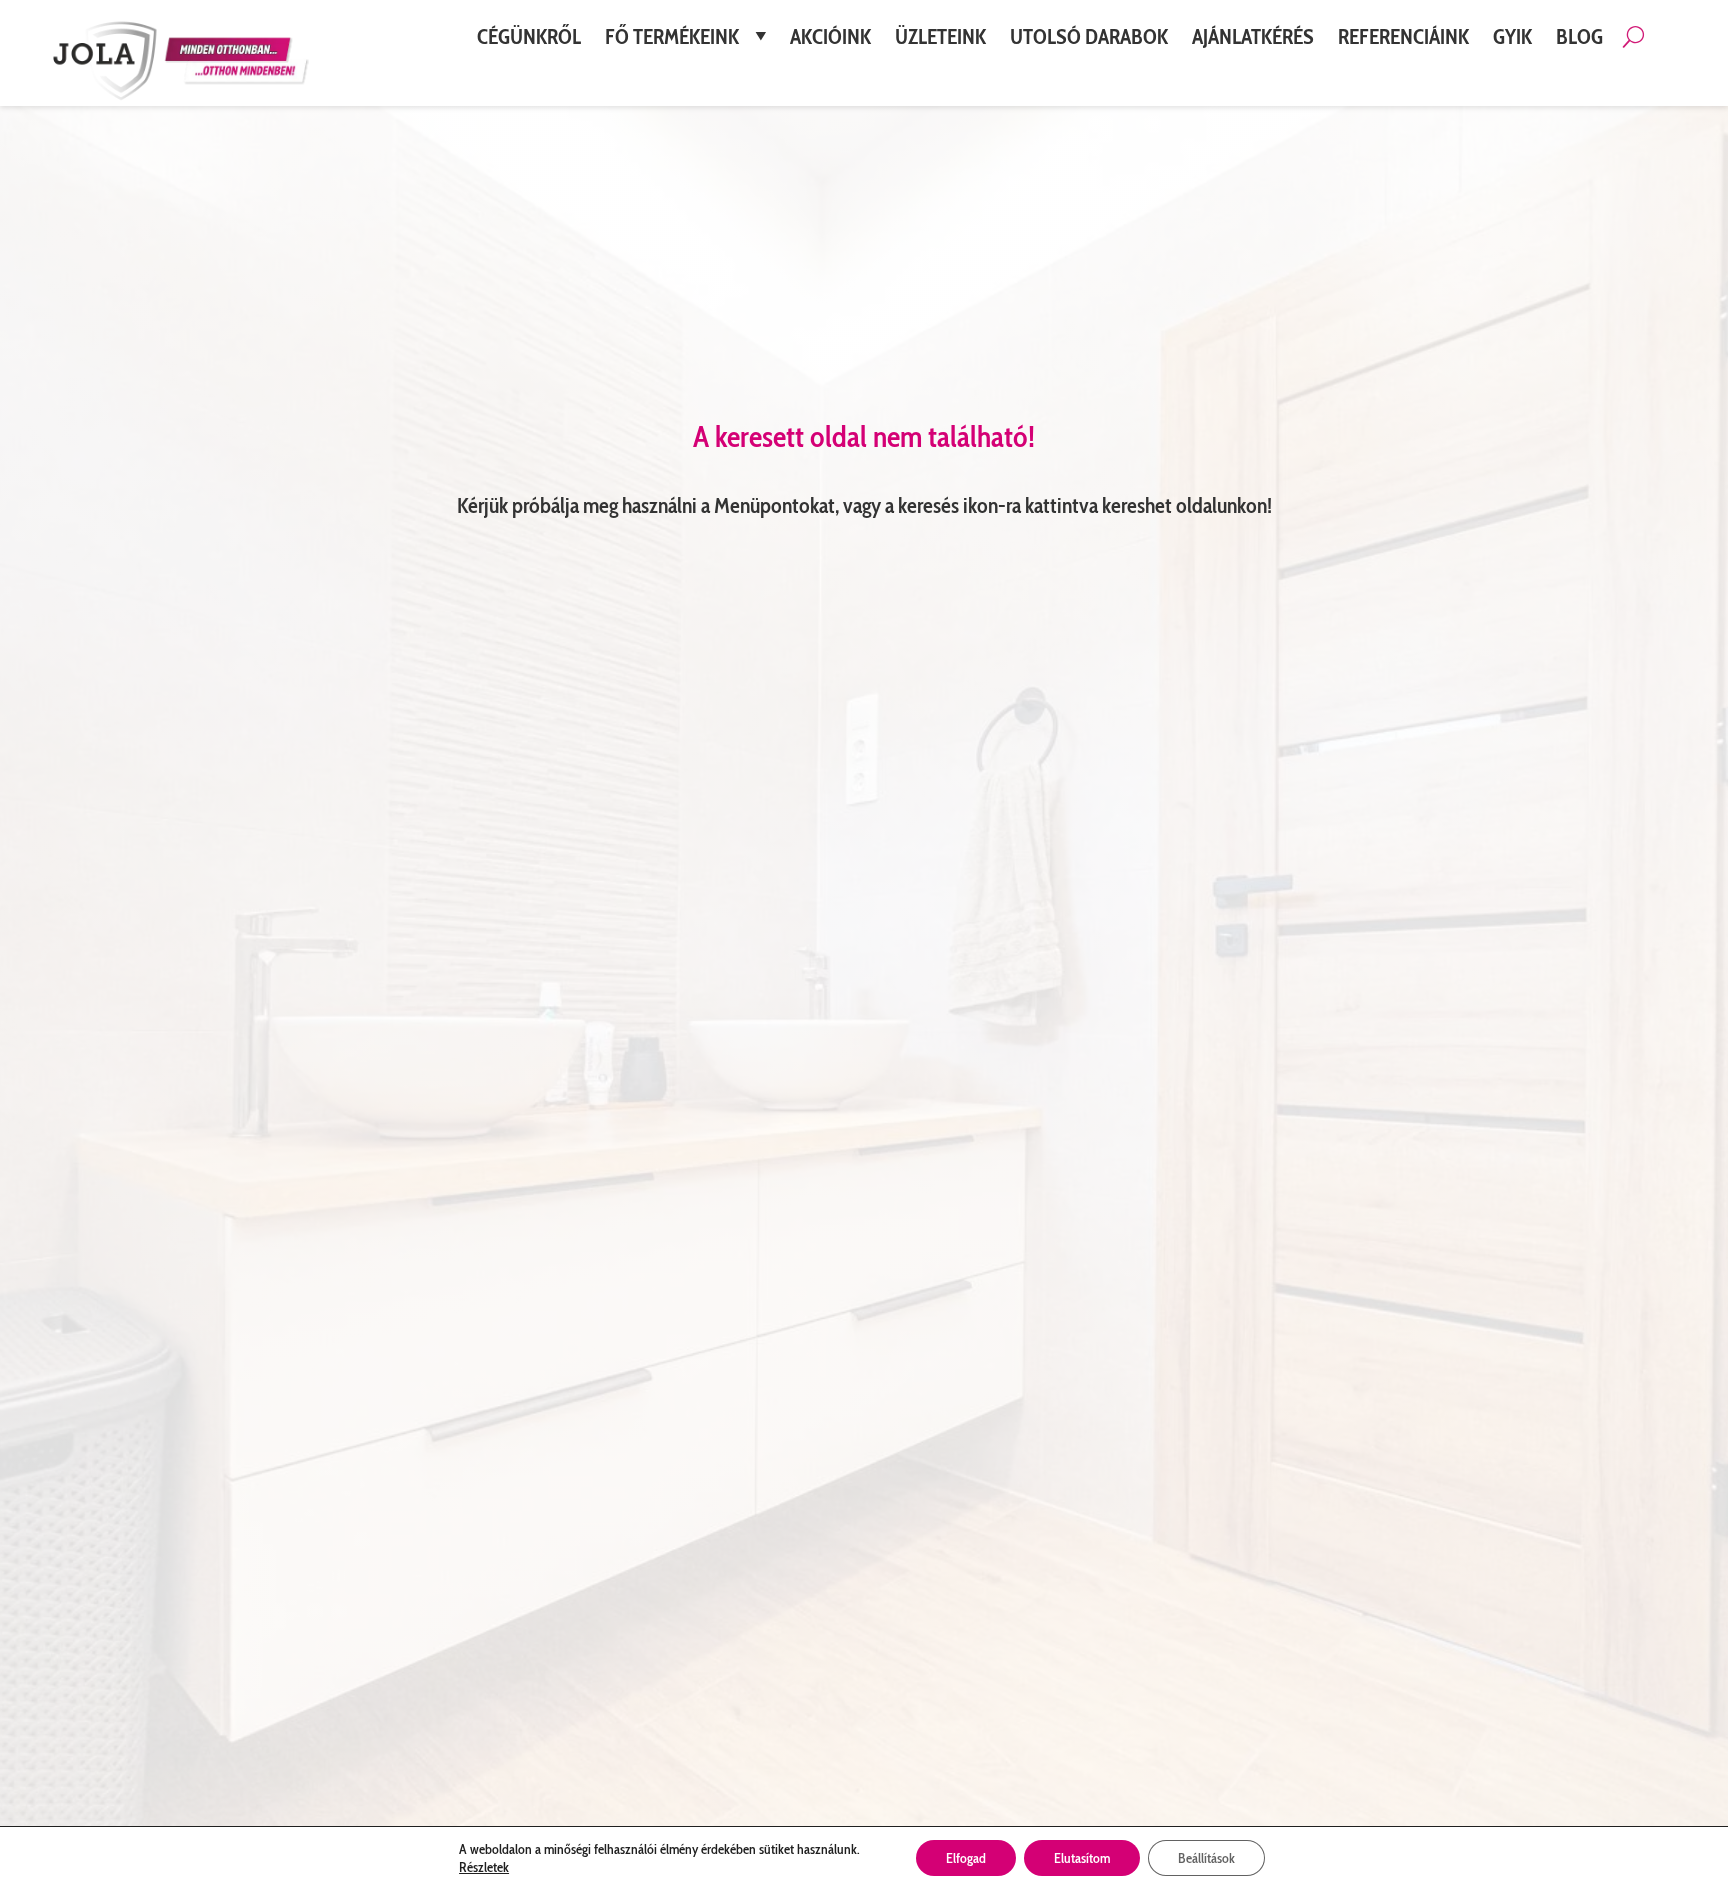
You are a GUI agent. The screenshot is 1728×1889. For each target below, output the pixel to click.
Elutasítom (1082, 1858)
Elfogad (966, 1858)
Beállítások (1206, 1858)
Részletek (484, 1867)
